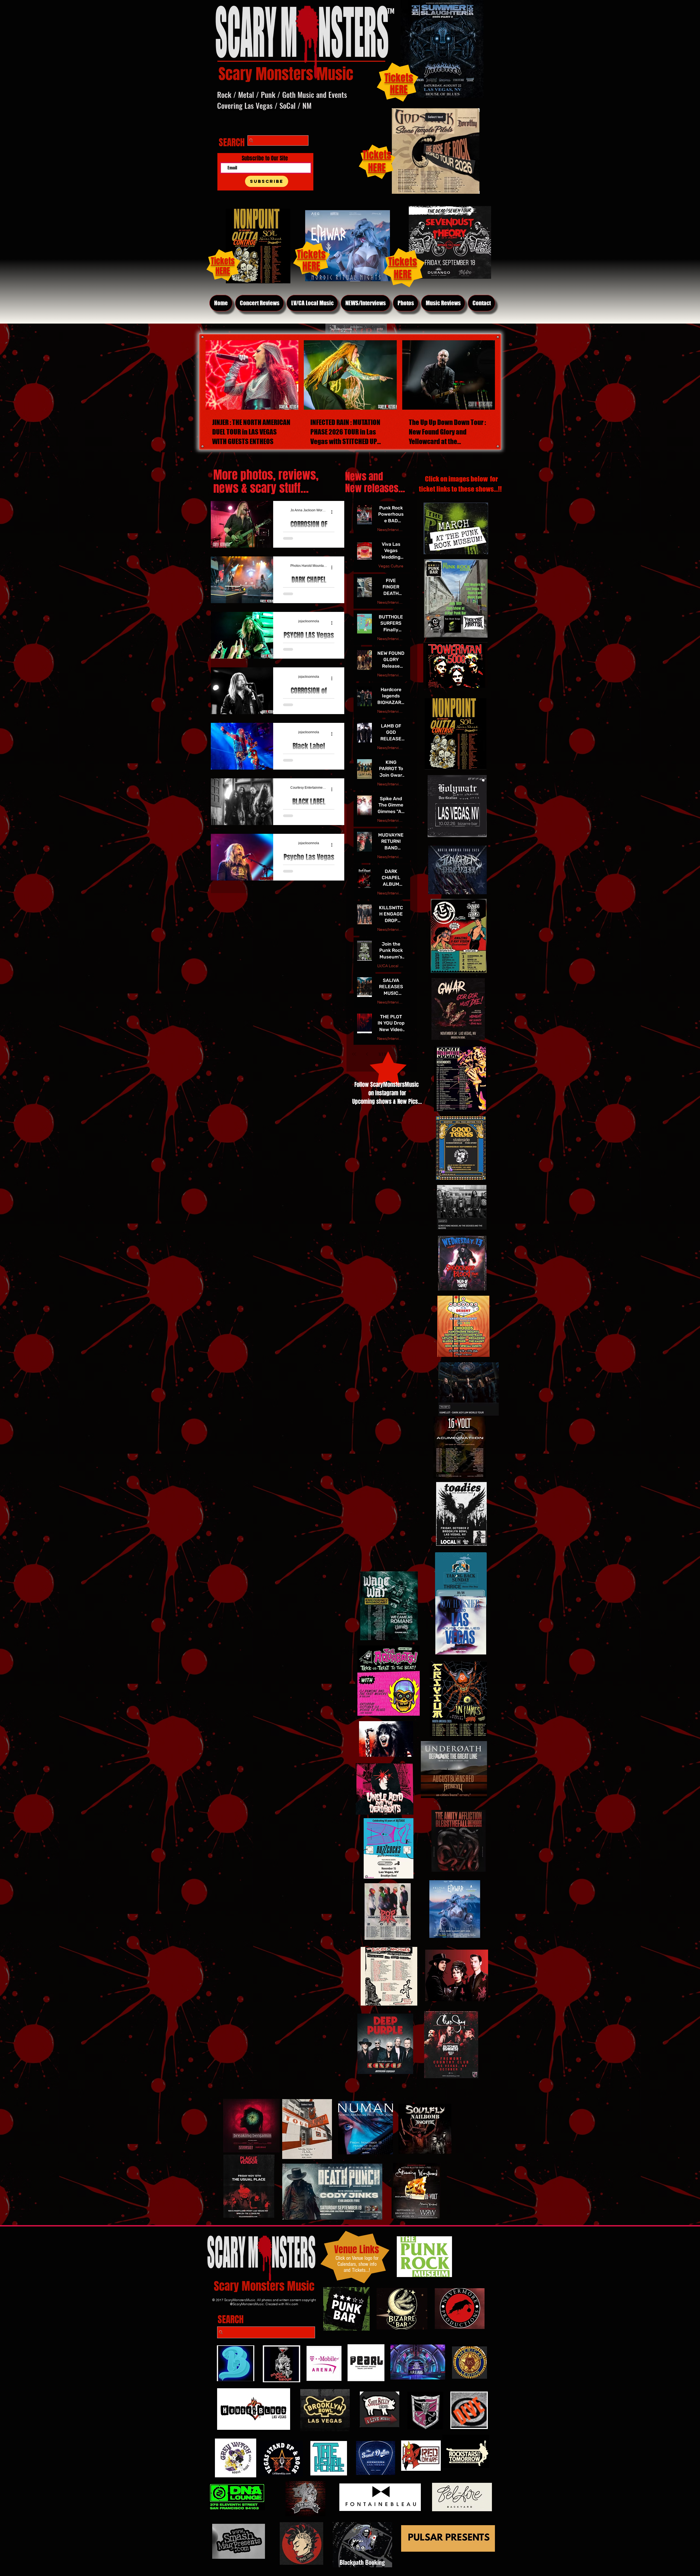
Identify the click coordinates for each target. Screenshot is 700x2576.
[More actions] (334, 512)
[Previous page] (367, 1054)
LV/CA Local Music (391, 966)
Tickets (403, 262)
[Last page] (410, 1054)
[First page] (354, 1054)
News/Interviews (391, 530)
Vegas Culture (391, 566)
